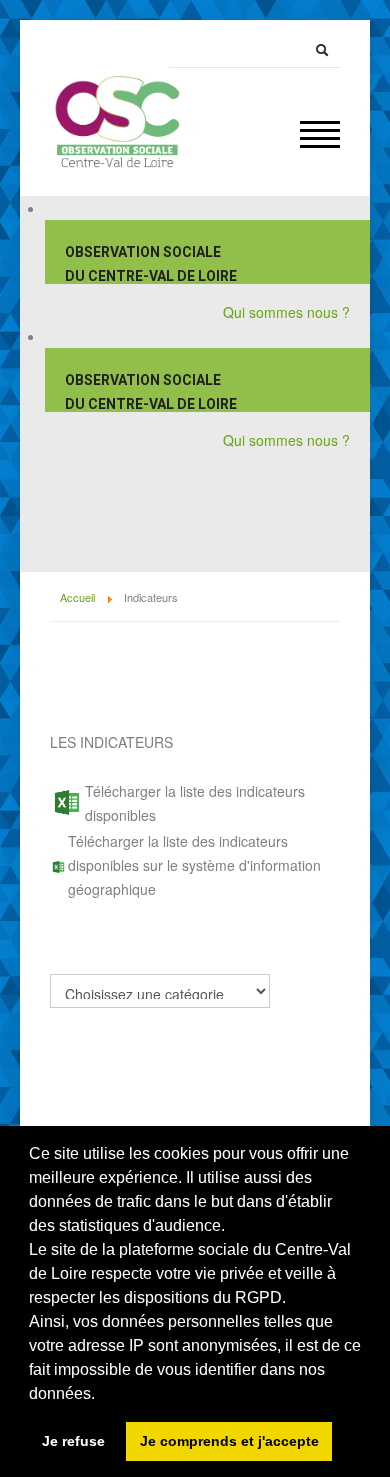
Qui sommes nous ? (286, 312)
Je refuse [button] (73, 1441)
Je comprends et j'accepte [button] (229, 1441)
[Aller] (322, 50)
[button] (98, 1395)
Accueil (77, 597)
